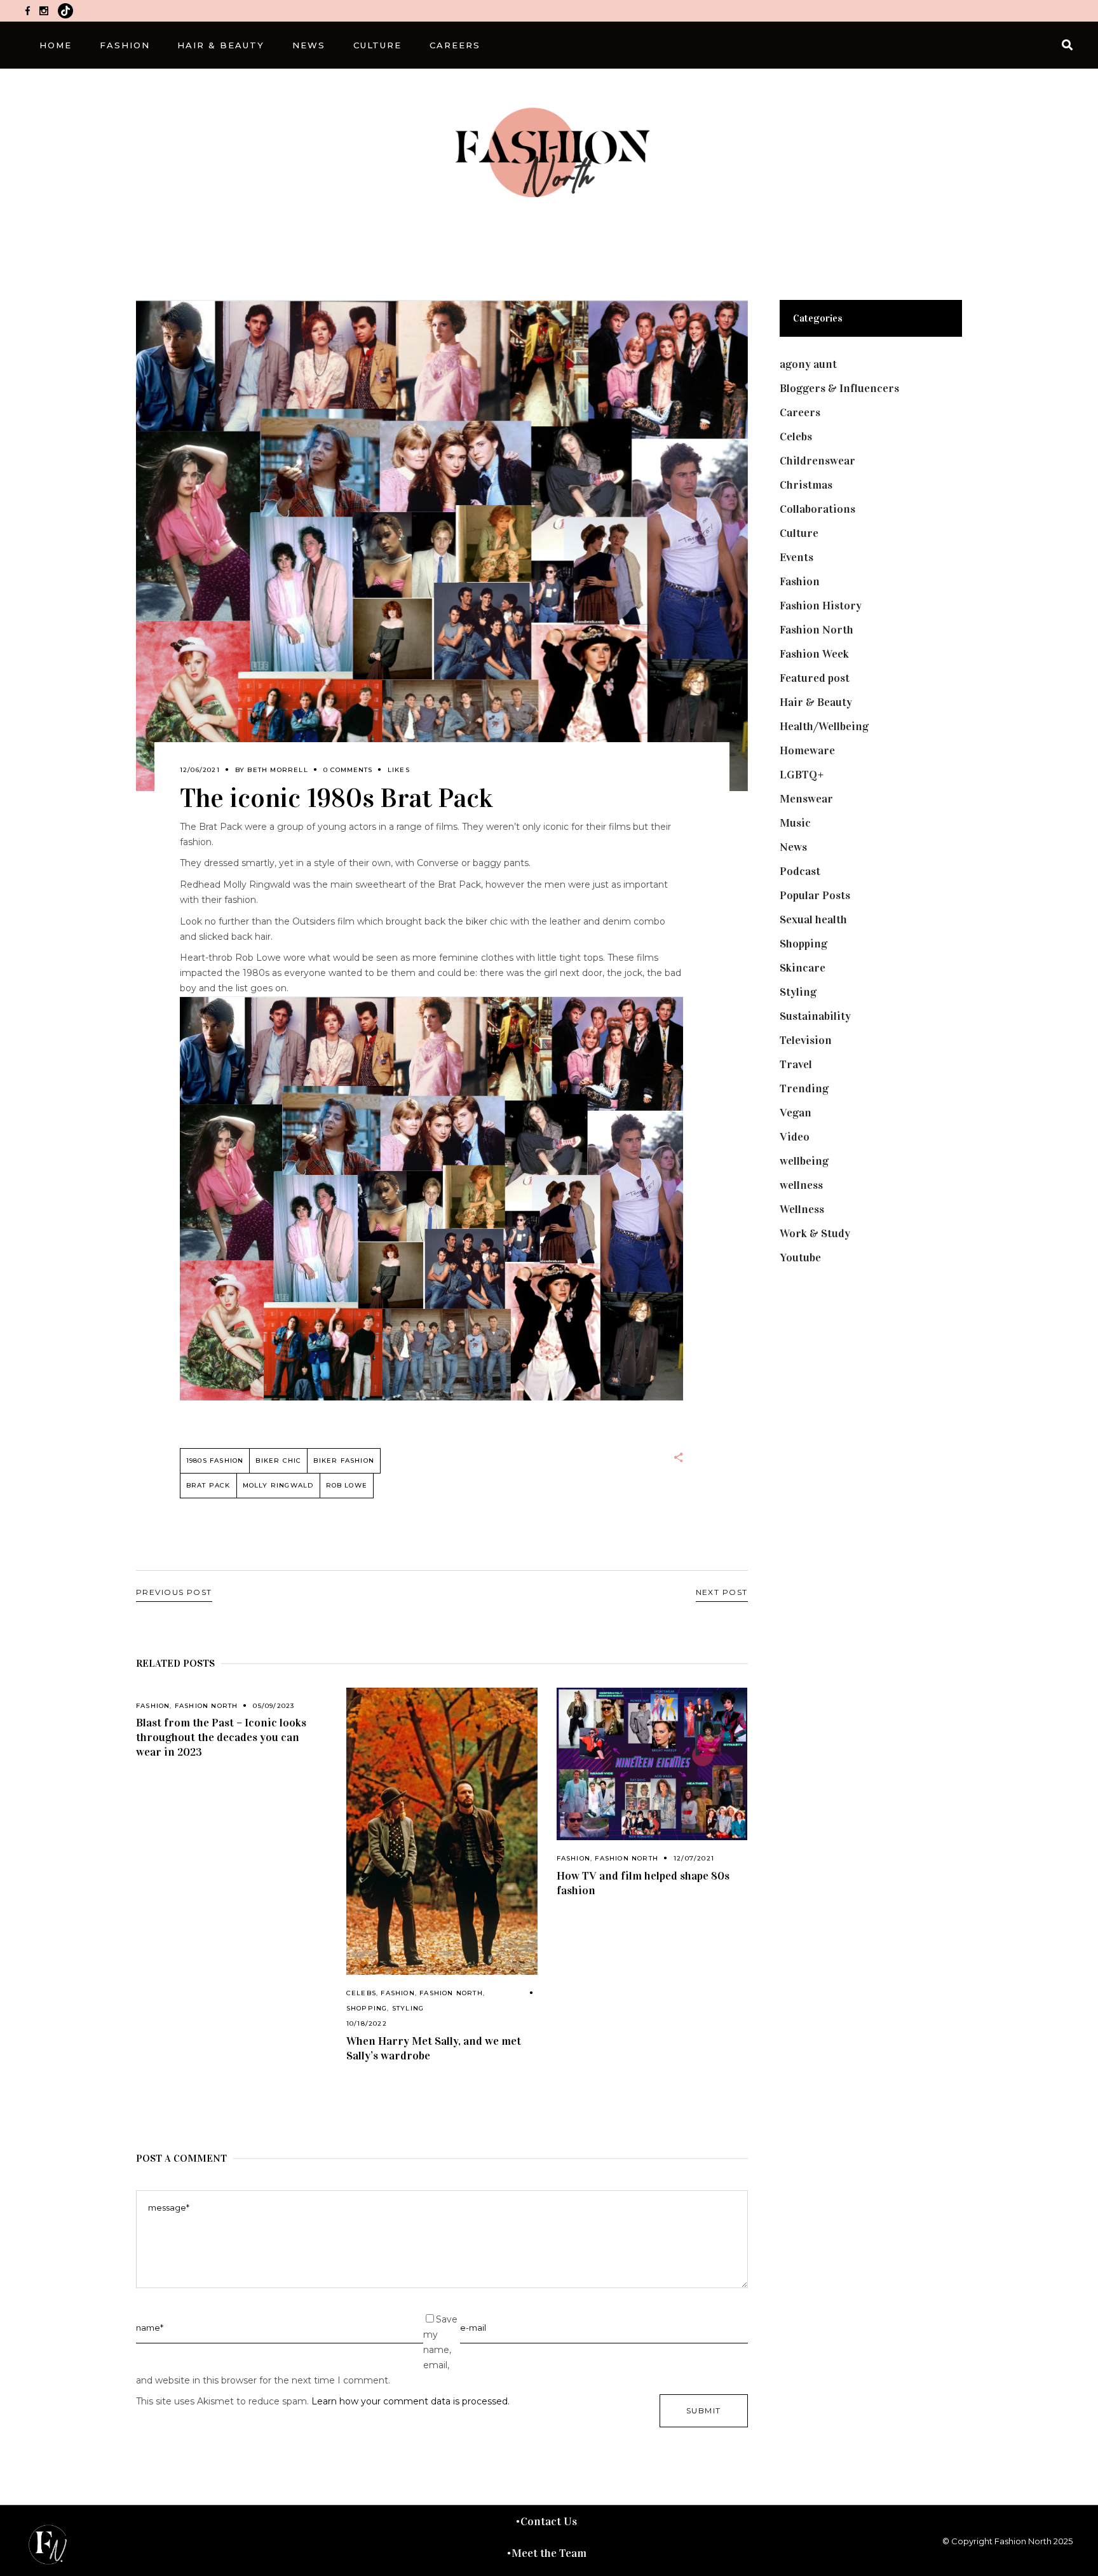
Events (796, 557)
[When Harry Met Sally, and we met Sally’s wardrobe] (442, 1832)
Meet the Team (549, 2553)
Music (795, 823)
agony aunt (808, 364)
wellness (801, 1185)
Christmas (806, 485)
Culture (799, 533)
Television (806, 1040)
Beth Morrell (277, 770)
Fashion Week (814, 654)
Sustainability (815, 1016)
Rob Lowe (347, 1485)
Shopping (367, 2008)
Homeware (807, 750)
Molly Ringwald (278, 1485)
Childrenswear (817, 461)
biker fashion (344, 1461)
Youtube (800, 1257)
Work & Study (815, 1233)
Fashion (153, 1706)
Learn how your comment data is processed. (410, 2401)
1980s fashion (215, 1461)
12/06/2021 (200, 770)
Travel (796, 1064)
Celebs (361, 1993)
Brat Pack (208, 1485)
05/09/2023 (274, 1706)
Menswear (806, 799)
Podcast (800, 871)
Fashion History (821, 606)
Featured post (815, 678)
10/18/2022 (367, 2024)
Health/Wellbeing (824, 726)
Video (795, 1137)
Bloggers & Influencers (839, 388)
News (793, 847)
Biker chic (278, 1461)
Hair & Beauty (816, 702)
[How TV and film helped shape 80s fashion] (652, 1764)
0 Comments (348, 770)
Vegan (796, 1113)
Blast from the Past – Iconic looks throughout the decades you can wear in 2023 (221, 1737)
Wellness (802, 1209)
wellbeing (804, 1161)
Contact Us (549, 2521)
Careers (800, 412)
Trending (804, 1088)
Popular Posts (815, 895)
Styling (408, 2008)
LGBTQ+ (802, 775)
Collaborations (817, 509)
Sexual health (813, 919)
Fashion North (207, 1706)
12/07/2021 (694, 1858)
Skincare (803, 968)
